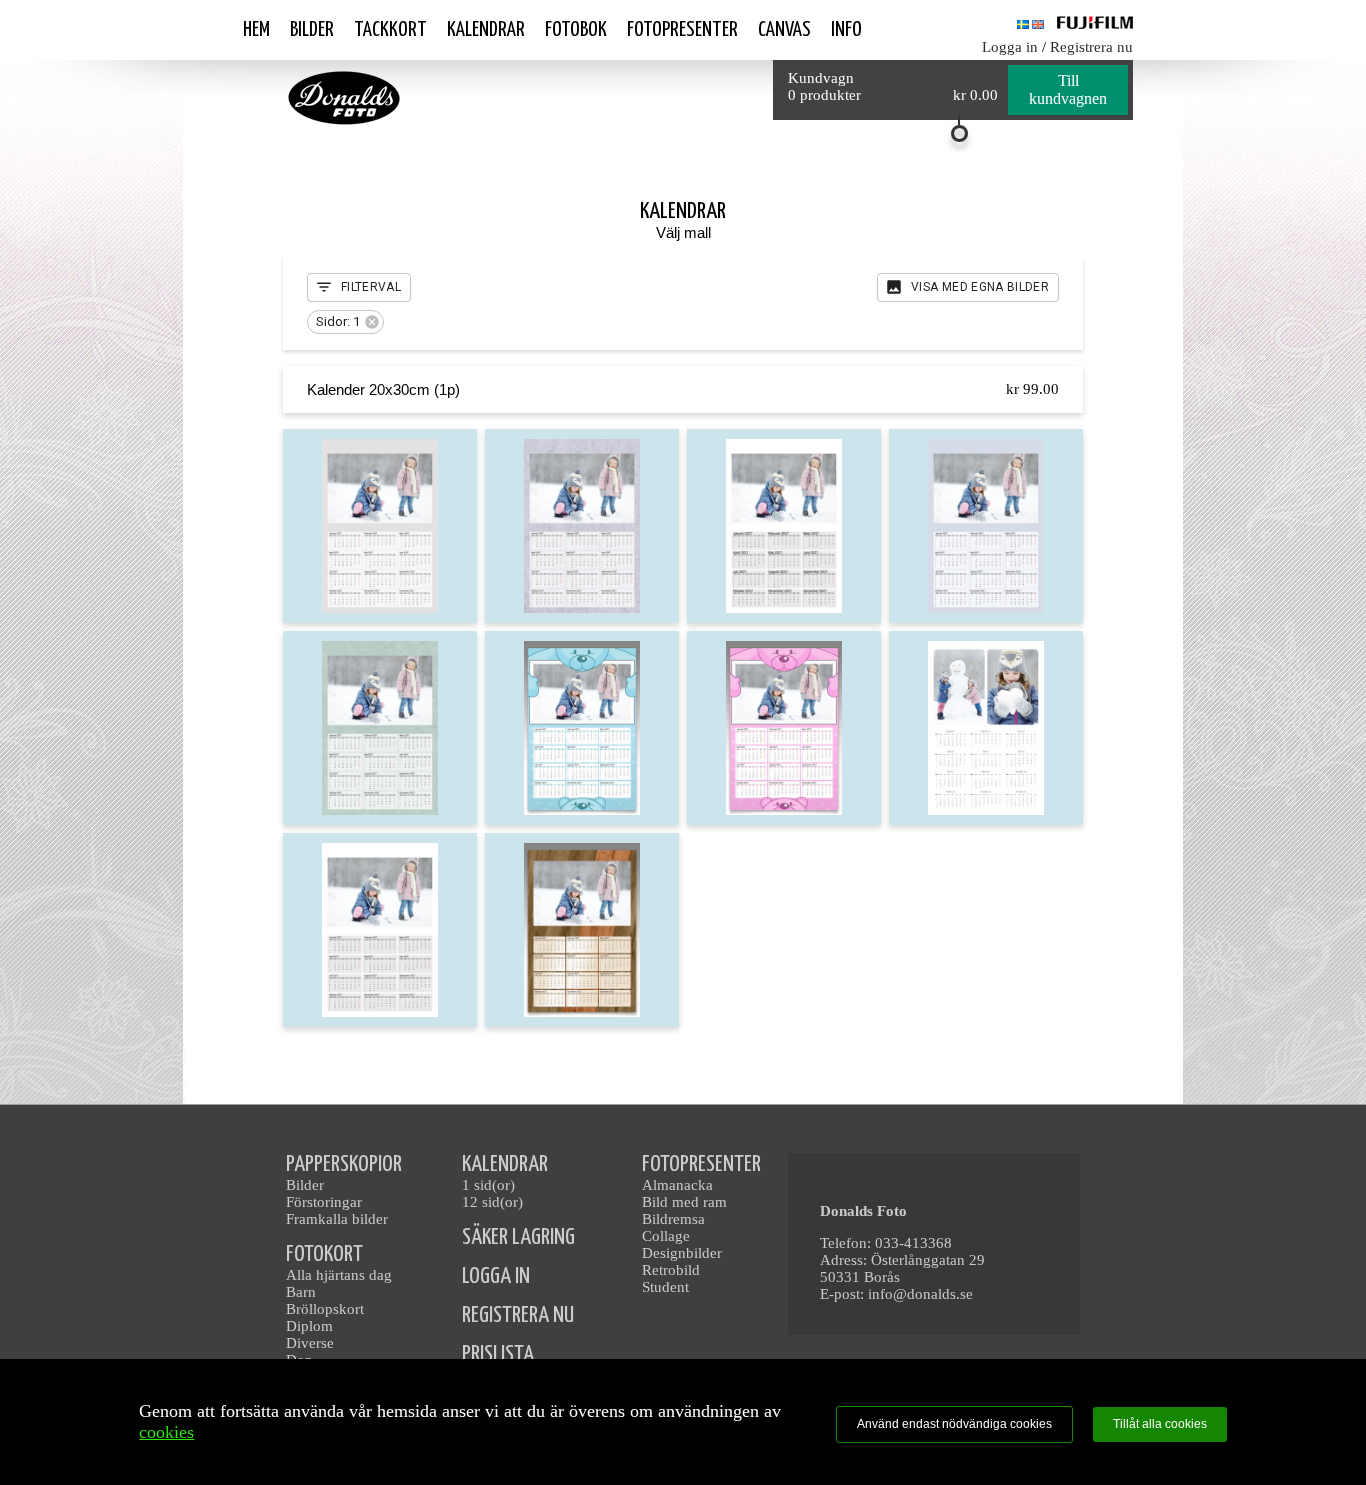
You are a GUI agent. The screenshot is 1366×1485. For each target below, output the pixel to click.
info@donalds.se (920, 1294)
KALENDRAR (505, 1164)
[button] (345, 322)
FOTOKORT (324, 1254)
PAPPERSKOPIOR (344, 1164)
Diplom (309, 1326)
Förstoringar (324, 1202)
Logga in (1010, 47)
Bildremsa (673, 1219)
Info (846, 30)
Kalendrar (486, 30)
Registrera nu (1091, 47)
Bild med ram (684, 1202)
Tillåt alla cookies (1160, 1424)
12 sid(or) (492, 1202)
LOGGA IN (496, 1276)
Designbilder (682, 1253)
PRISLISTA (498, 1354)
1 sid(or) (488, 1185)
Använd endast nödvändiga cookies (954, 1424)
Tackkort (390, 30)
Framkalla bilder (337, 1219)
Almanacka (677, 1185)
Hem (256, 30)
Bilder (312, 30)
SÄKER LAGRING (518, 1237)
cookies (166, 1432)
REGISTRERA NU (518, 1315)
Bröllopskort (325, 1309)
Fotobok (576, 30)
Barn (301, 1292)
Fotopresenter (682, 30)
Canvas (784, 30)
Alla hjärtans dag (339, 1275)
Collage (666, 1236)
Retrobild (671, 1270)
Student (665, 1287)
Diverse (310, 1343)
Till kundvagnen (1068, 89)
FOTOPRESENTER (701, 1164)
